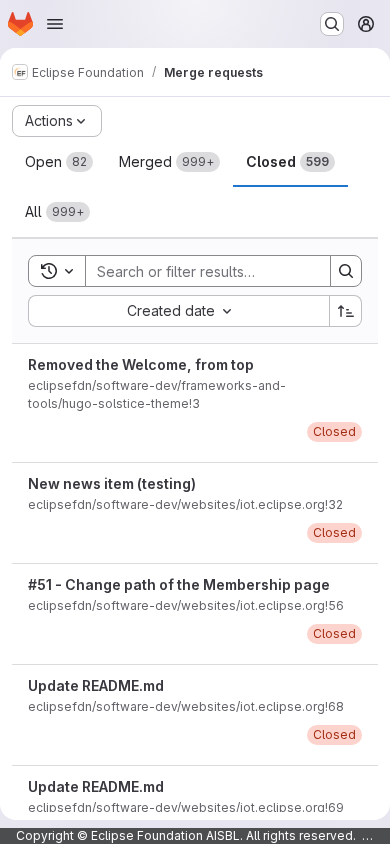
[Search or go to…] (332, 24)
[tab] (59, 162)
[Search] (346, 271)
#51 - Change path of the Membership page (179, 584)
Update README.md (96, 685)
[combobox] (178, 311)
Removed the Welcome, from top (141, 364)
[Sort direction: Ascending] (346, 311)
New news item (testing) (112, 483)
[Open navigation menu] (55, 24)
